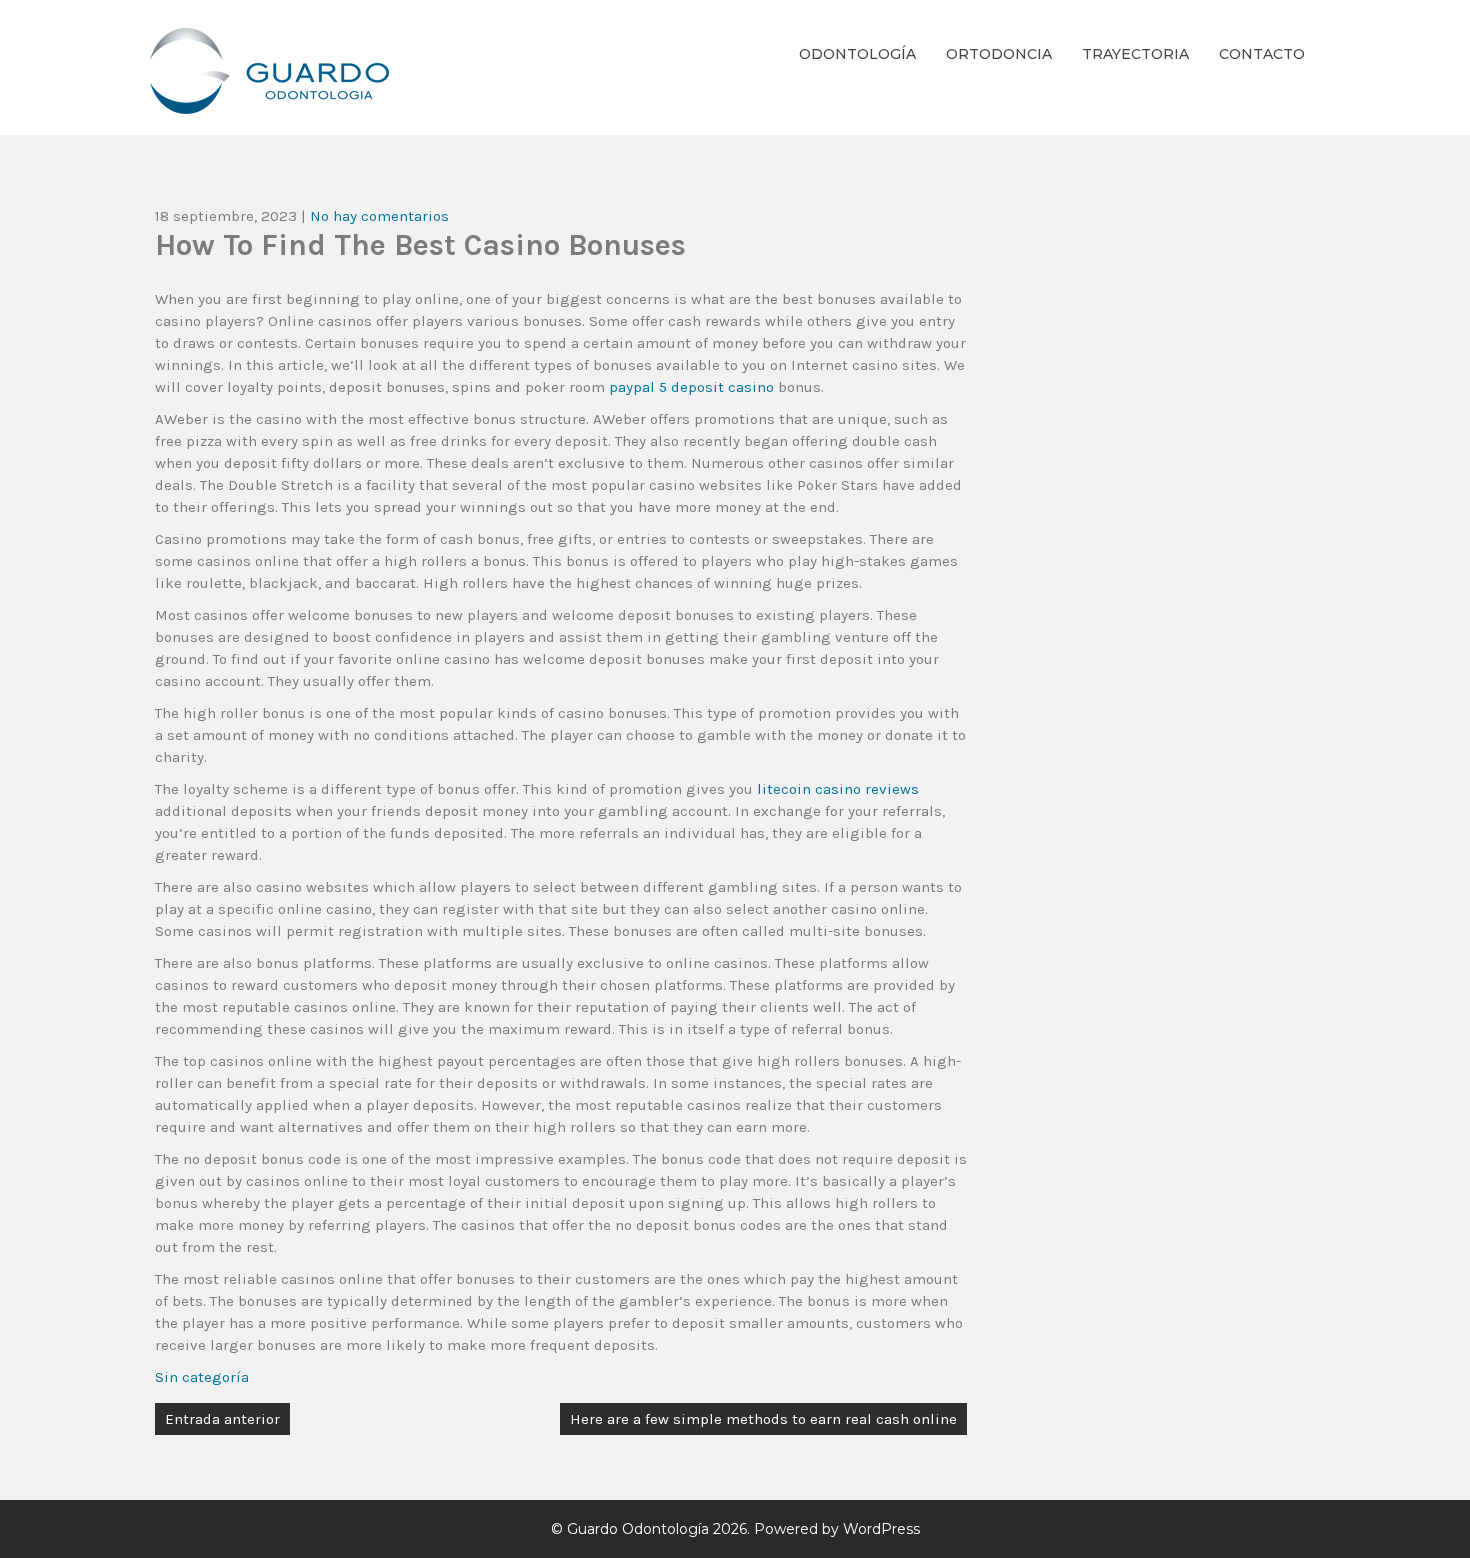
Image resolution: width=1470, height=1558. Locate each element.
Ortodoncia (999, 54)
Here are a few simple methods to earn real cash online (763, 1419)
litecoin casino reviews (838, 789)
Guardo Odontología (638, 1529)
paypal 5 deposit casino (691, 387)
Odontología (857, 54)
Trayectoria (1135, 54)
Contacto (1262, 54)
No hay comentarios (379, 216)
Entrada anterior (222, 1419)
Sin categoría (202, 1377)
